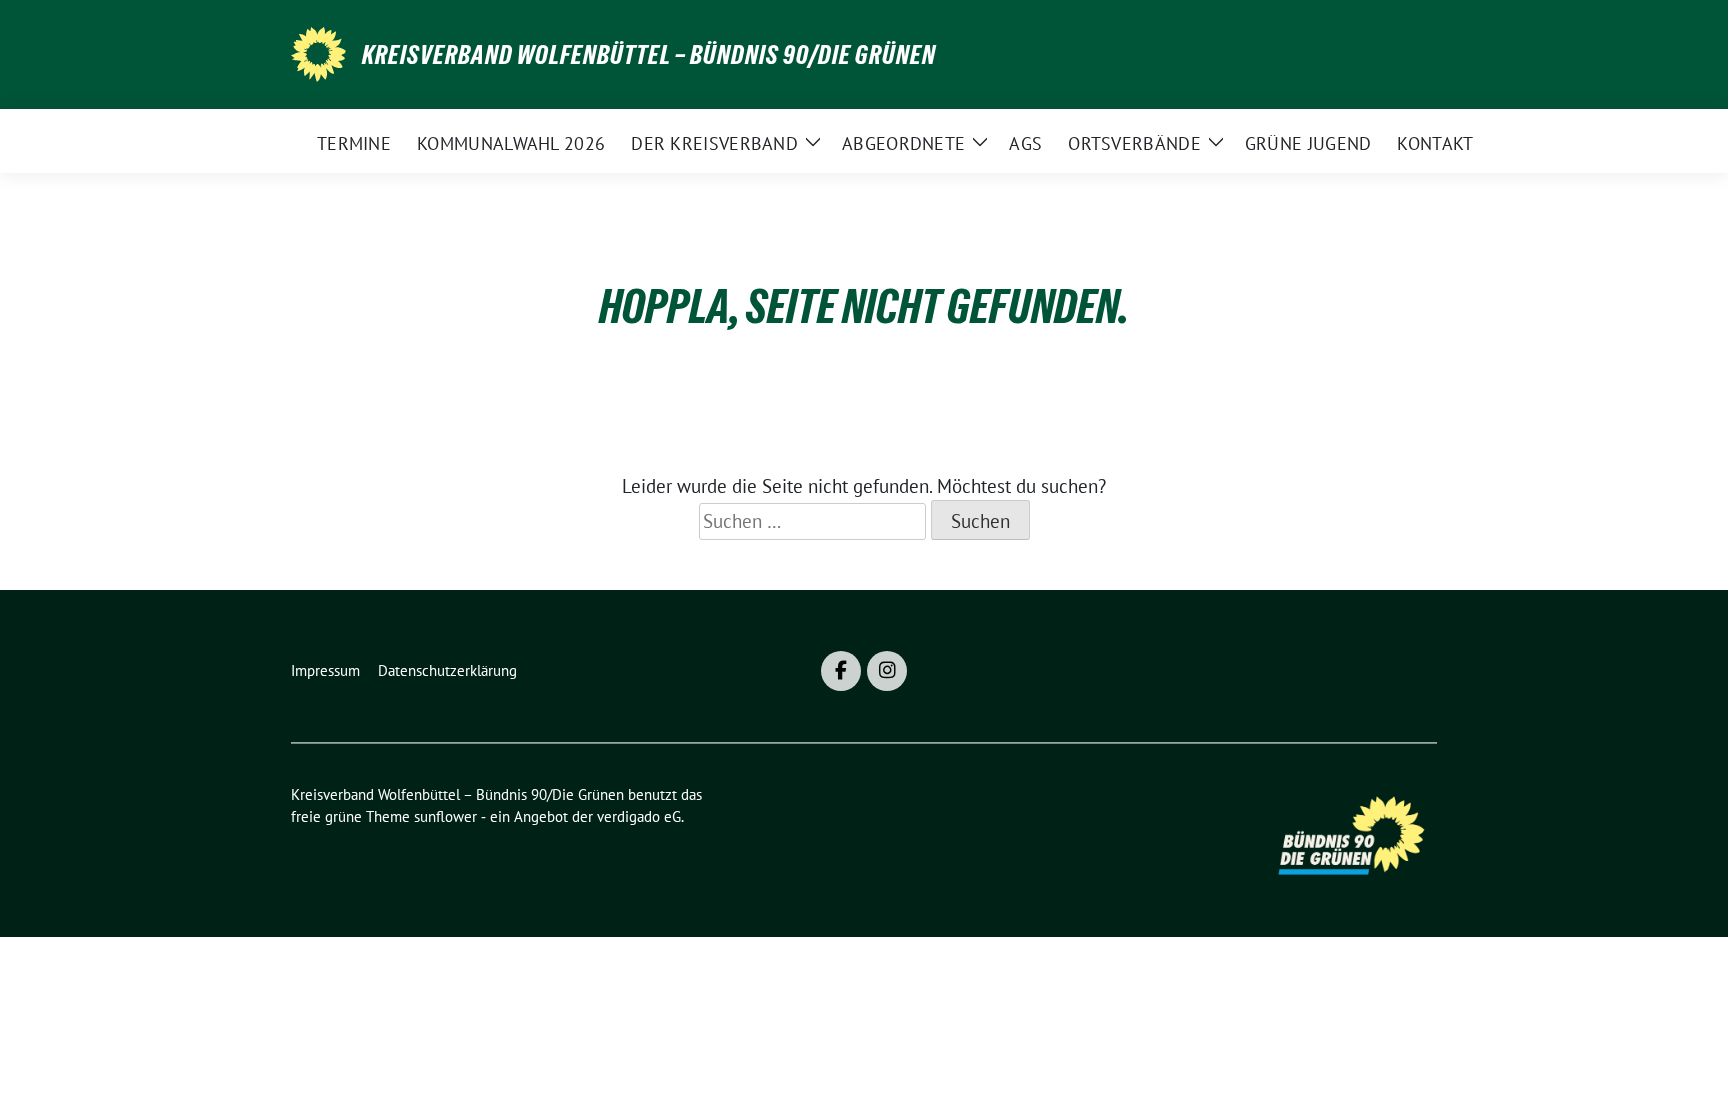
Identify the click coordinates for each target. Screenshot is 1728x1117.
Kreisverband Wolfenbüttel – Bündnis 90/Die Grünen (649, 55)
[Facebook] (841, 671)
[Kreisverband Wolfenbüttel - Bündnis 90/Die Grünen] (318, 52)
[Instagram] (887, 671)
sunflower (445, 816)
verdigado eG (639, 816)
